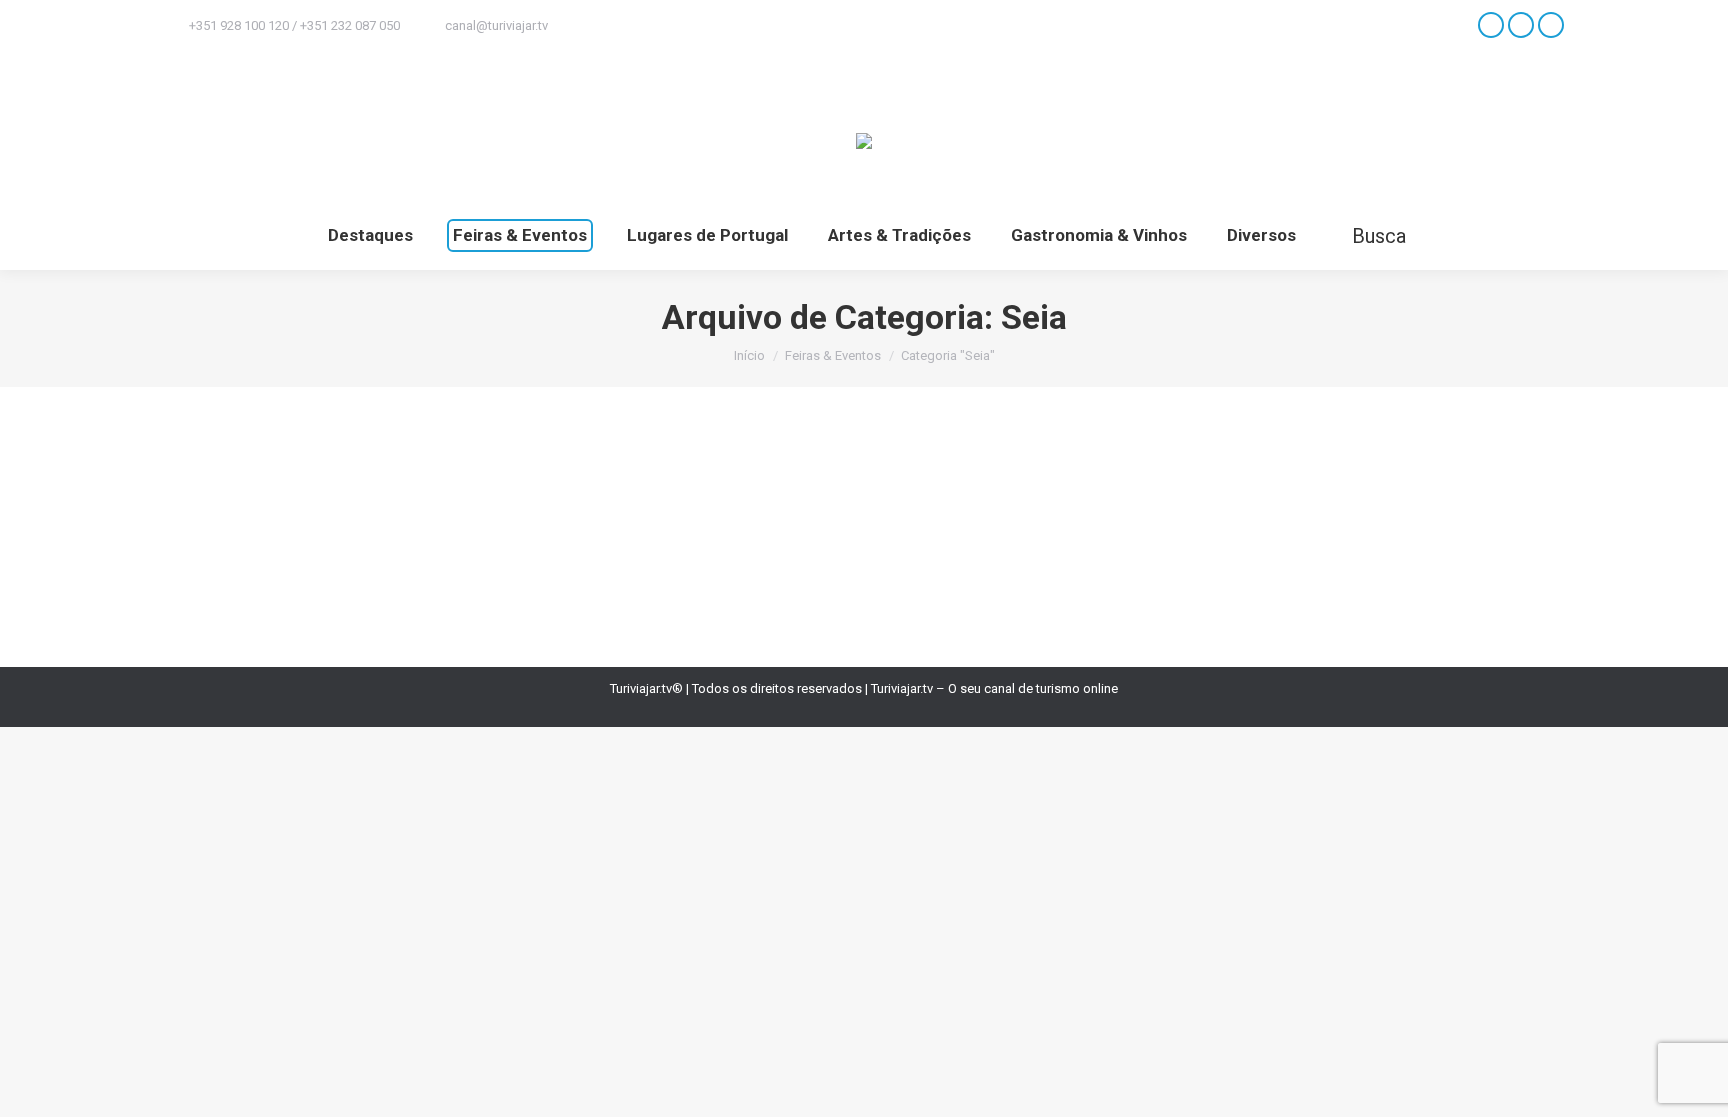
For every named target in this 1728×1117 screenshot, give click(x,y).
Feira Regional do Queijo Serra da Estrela (377, 492)
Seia (439, 528)
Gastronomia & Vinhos (356, 528)
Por (541, 528)
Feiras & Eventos (237, 528)
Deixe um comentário (763, 528)
